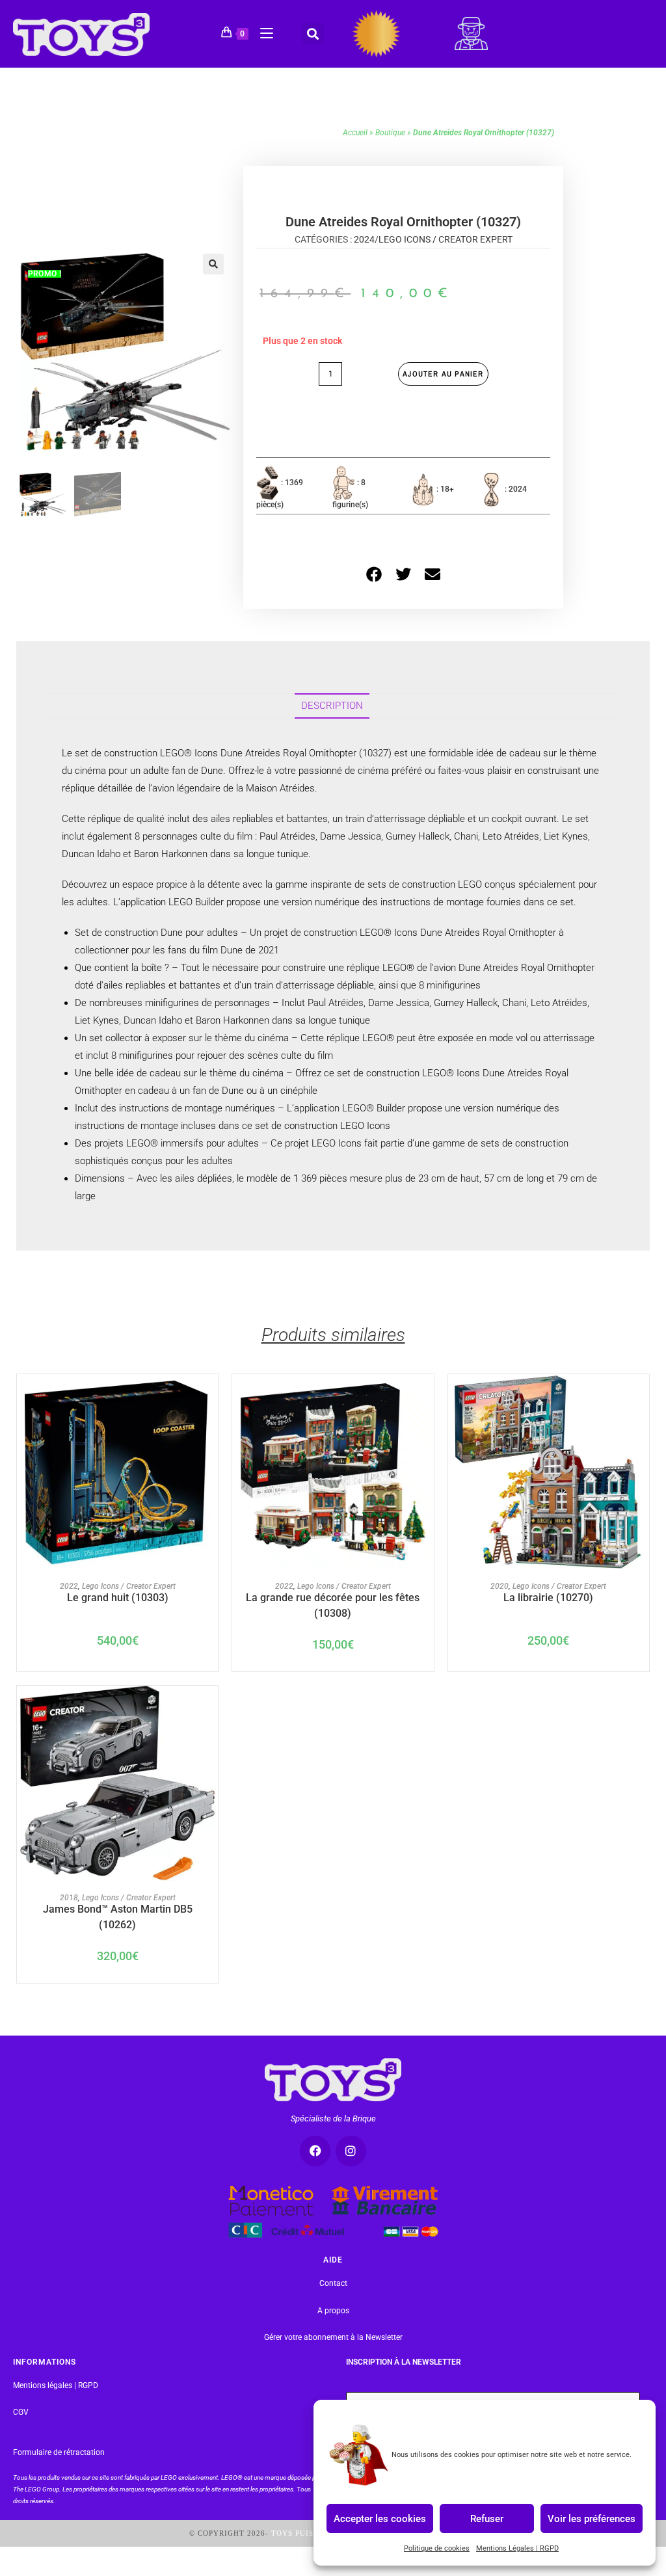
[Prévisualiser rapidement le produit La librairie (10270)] (639, 1397)
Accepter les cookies (380, 2518)
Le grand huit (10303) (118, 1598)
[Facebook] (315, 2151)
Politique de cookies (437, 2548)
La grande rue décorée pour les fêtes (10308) (333, 1604)
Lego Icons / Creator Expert (446, 239)
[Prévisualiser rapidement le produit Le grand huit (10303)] (209, 1397)
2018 (69, 1898)
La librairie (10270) (548, 1598)
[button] (313, 33)
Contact (333, 2283)
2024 (364, 239)
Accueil (355, 133)
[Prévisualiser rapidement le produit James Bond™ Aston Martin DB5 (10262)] (209, 1708)
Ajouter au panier (443, 374)
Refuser (487, 2518)
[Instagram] (351, 2151)
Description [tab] (332, 706)
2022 (69, 1586)
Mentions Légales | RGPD (517, 2548)
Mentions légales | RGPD (56, 2385)
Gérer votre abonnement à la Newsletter (333, 2337)
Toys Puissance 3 (309, 2533)
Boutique (390, 133)
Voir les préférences (592, 2518)
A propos (333, 2311)
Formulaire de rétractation (59, 2452)
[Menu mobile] (262, 31)
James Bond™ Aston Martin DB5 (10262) (118, 1916)
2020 (499, 1586)
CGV (21, 2412)
